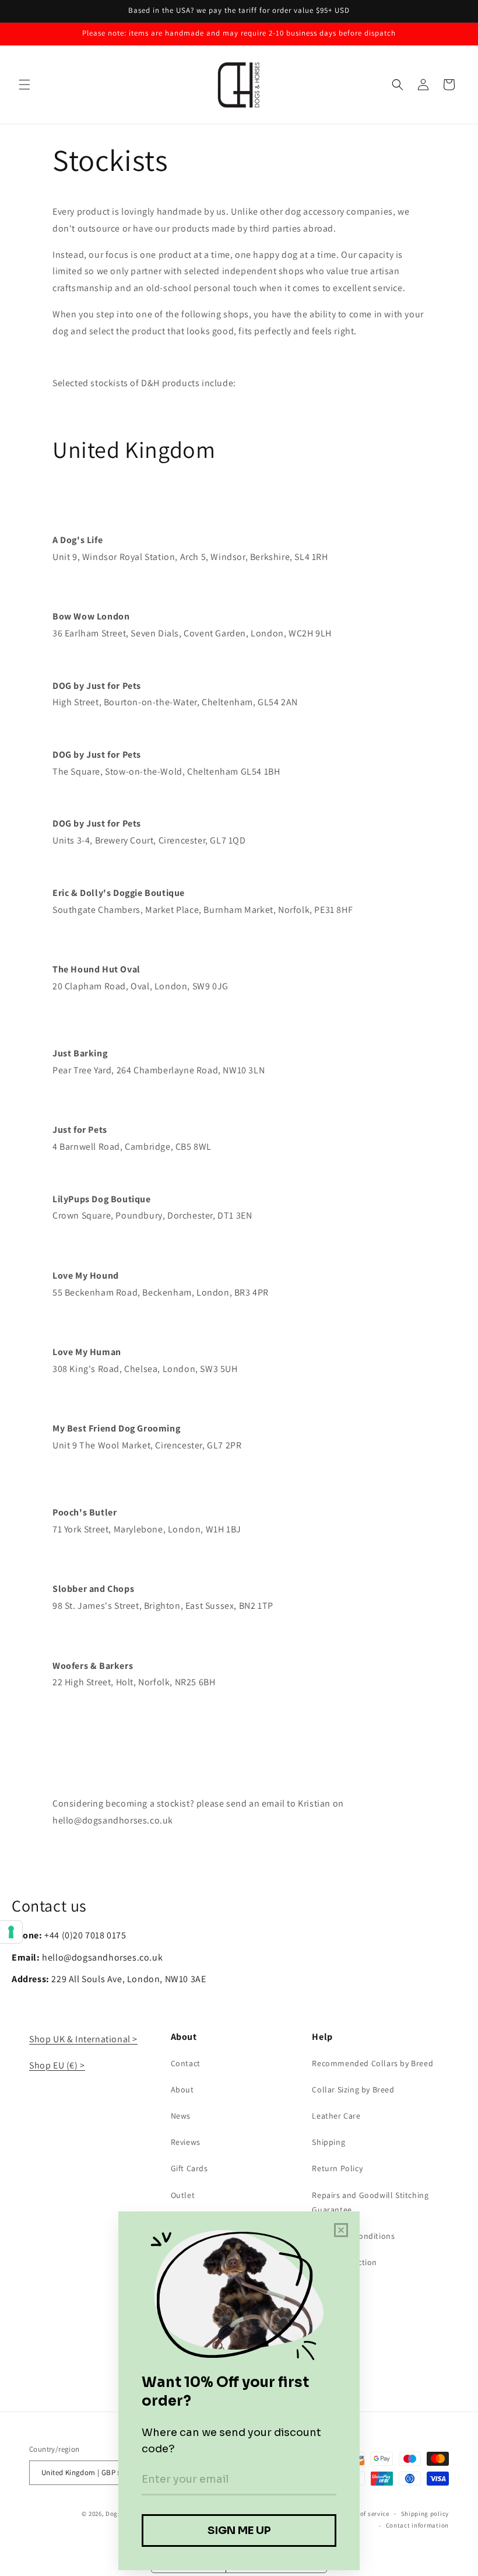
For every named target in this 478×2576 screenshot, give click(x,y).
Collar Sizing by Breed (353, 2089)
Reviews (186, 2142)
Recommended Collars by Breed (372, 2063)
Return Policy (337, 2168)
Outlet (183, 2195)
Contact (186, 2063)
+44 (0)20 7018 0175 (85, 1935)
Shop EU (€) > (57, 2065)
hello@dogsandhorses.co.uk (113, 1820)
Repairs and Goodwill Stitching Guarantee (370, 2202)
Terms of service (365, 2514)
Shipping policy (425, 2514)
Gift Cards (189, 2168)
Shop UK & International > (83, 2039)
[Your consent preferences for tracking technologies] (11, 1932)
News (181, 2116)
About (182, 2089)
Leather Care (336, 2116)
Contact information (417, 2525)
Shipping (328, 2142)
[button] (24, 85)
